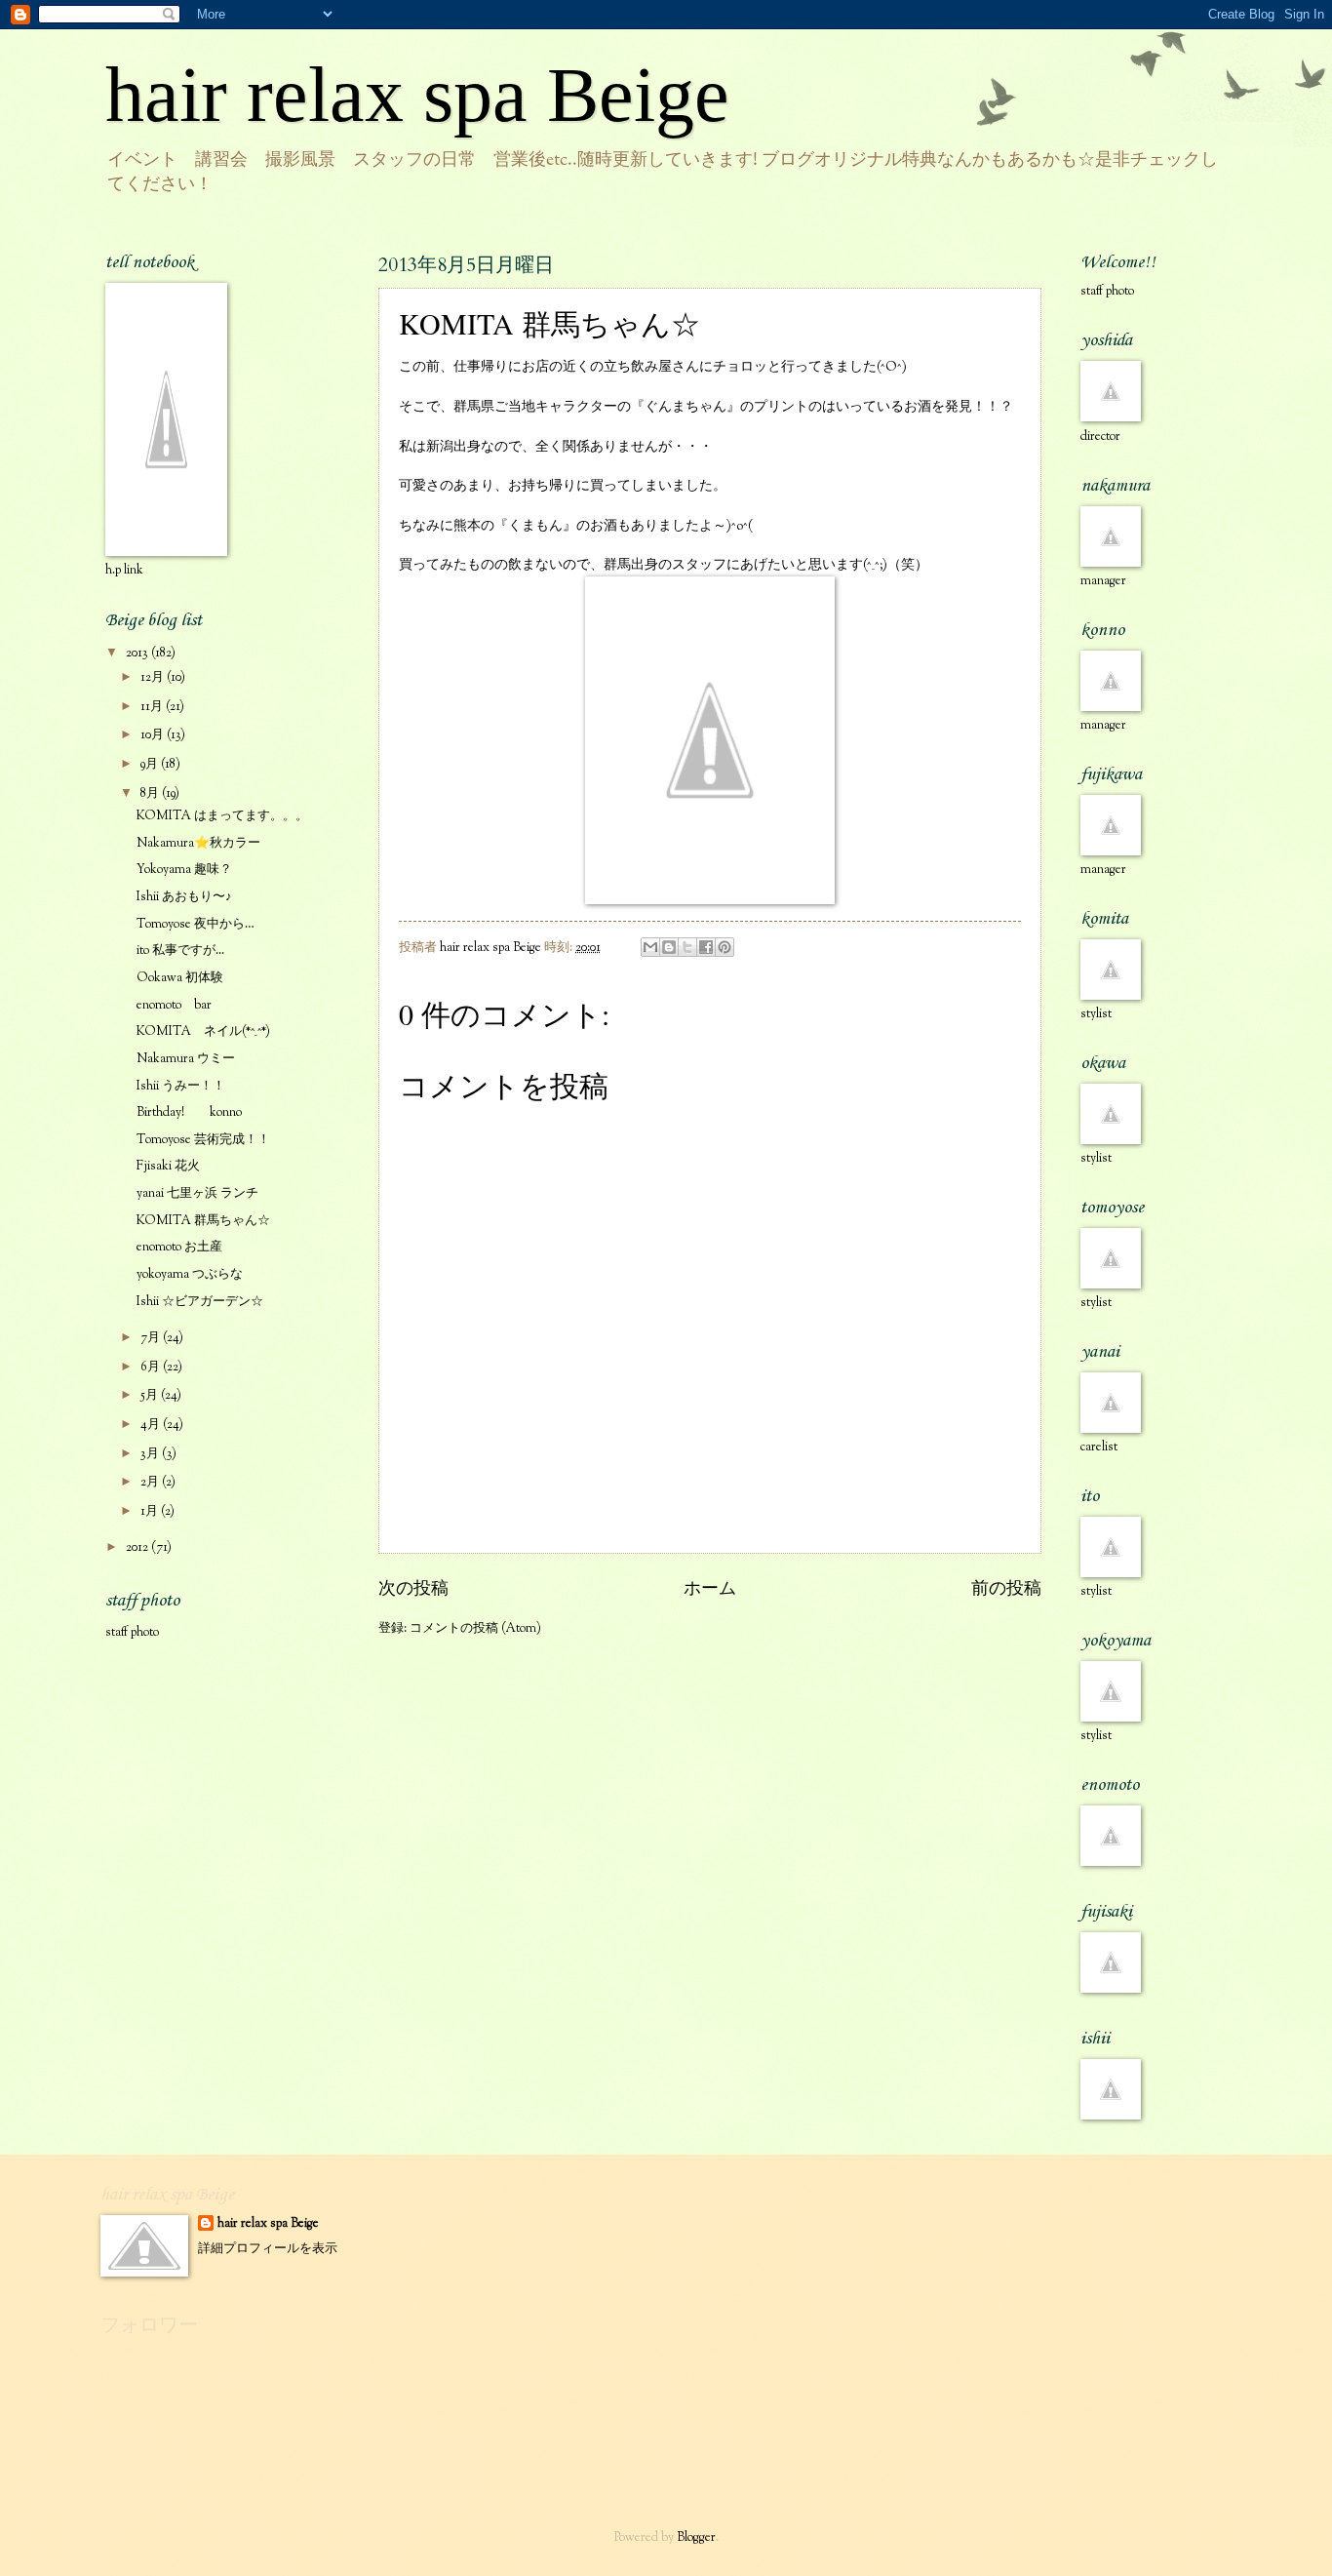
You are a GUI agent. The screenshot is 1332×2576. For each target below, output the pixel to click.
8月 (151, 794)
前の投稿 (1006, 1590)
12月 (154, 678)
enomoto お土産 (179, 1248)
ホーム (710, 1590)
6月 (152, 1367)
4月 (152, 1425)
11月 (153, 707)
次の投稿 (413, 1590)
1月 (151, 1512)
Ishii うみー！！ (181, 1087)
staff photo (132, 1633)
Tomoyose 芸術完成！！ (203, 1140)
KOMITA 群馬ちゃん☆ (203, 1221)
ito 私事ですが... (180, 951)
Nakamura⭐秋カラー (198, 844)
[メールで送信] (650, 947)
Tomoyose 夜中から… (196, 925)
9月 (151, 765)
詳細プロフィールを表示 (268, 2249)
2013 (138, 654)
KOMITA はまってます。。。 (222, 816)
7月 (152, 1338)
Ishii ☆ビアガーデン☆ (200, 1302)
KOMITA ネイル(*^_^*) (203, 1032)
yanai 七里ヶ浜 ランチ (197, 1194)
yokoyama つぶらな (190, 1275)
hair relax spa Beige (417, 95)
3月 (151, 1454)
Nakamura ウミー (186, 1059)
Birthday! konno (189, 1113)
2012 (138, 1548)
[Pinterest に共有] (725, 947)
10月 (154, 735)
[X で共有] (687, 947)
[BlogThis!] (669, 947)
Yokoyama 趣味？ (184, 870)
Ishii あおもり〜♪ (184, 897)
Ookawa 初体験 (180, 978)
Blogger (696, 2538)
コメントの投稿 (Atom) (475, 1629)
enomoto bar (174, 1006)
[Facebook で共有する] (706, 947)
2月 (151, 1483)
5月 (151, 1396)
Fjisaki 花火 (168, 1167)
